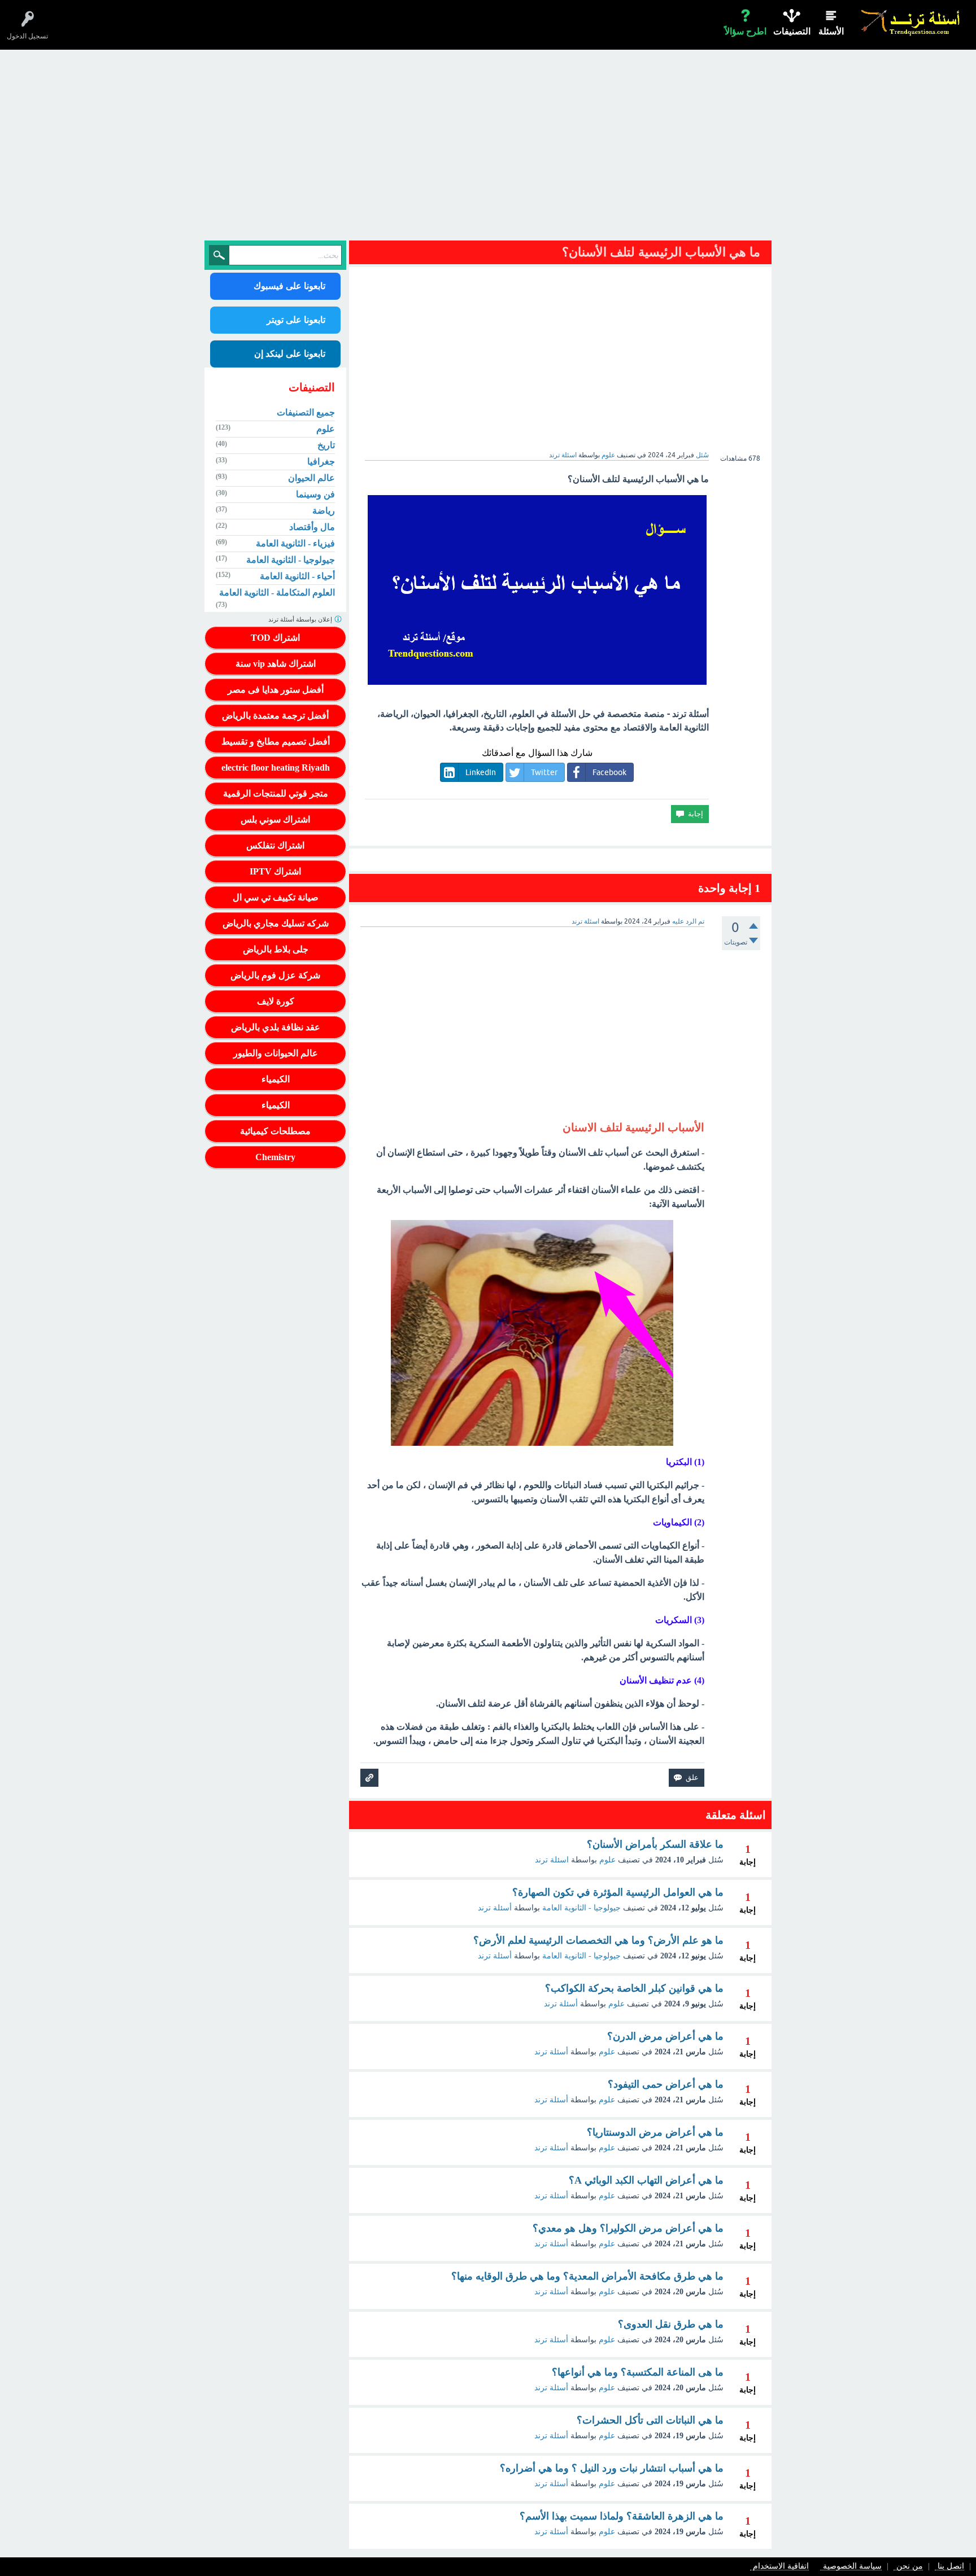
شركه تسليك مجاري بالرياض (276, 923)
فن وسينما (315, 494)
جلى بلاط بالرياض (276, 949)
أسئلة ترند (495, 1908)
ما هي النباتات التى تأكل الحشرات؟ (650, 2420)
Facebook (609, 772)
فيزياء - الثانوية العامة (295, 543)
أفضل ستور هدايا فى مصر (276, 690)
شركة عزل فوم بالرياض (275, 975)
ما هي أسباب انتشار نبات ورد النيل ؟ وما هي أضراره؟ (612, 2468)
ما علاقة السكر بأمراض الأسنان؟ (655, 1844)
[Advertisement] (488, 148)
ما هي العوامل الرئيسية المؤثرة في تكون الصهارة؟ (618, 1892)
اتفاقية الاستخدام (781, 2567)
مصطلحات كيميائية (275, 1131)
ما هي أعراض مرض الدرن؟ (665, 2036)
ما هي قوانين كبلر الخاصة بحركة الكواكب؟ (634, 1988)
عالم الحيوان (311, 478)
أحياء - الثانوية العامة (297, 576)
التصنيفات (792, 31)
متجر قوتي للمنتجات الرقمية (276, 793)
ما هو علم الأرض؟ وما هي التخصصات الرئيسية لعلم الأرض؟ (598, 1940)
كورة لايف (276, 1001)
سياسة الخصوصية (852, 2567)
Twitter (544, 772)
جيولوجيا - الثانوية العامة (581, 1908)
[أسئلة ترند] (911, 22)
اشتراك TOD (275, 638)
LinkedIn (481, 772)
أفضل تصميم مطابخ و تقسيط (276, 742)
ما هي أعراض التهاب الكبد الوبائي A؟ (646, 2180)
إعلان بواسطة (301, 619)
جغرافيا (321, 462)
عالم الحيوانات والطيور (276, 1053)
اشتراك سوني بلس (275, 819)
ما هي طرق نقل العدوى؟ (671, 2324)
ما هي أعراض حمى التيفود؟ (666, 2084)
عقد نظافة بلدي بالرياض (276, 1027)
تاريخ (326, 445)
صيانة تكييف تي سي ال (276, 897)
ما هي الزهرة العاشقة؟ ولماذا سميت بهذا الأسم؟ (622, 2516)
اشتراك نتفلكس (275, 845)
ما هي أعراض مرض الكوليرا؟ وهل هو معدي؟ (628, 2228)
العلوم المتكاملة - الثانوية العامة (277, 592)
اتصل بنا (951, 2567)
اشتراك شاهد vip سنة (276, 664)
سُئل (702, 455)
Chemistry (275, 1157)
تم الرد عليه (688, 921)
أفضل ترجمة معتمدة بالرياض (275, 716)
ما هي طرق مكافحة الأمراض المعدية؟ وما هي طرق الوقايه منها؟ (587, 2276)
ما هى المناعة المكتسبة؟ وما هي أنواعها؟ (638, 2372)
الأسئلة (831, 31)
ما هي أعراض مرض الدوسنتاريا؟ (655, 2132)
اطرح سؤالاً (746, 31)
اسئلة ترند (552, 1860)
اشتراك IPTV (275, 871)
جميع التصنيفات (306, 412)
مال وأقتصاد (312, 527)
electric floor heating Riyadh (276, 767)
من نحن (910, 2567)
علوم (608, 455)
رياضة (324, 511)
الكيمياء (276, 1079)
